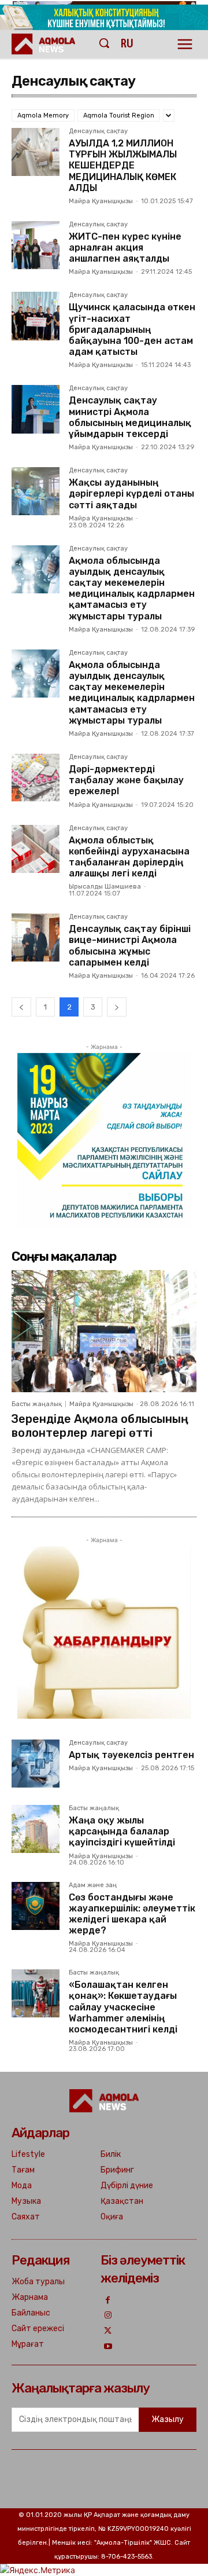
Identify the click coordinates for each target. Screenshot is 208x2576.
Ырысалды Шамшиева (105, 887)
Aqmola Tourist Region (119, 115)
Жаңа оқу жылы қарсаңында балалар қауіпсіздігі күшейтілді (122, 1831)
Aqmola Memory (43, 115)
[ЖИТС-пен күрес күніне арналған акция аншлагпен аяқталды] (36, 245)
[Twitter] (108, 2331)
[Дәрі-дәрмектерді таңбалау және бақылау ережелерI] (36, 778)
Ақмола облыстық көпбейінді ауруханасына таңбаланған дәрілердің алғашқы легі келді (129, 857)
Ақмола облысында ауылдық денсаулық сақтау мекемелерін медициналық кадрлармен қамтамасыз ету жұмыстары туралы (132, 588)
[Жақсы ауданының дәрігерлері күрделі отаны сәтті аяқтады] (36, 491)
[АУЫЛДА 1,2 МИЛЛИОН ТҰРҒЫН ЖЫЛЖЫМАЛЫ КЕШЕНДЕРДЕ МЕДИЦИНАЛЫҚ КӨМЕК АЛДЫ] (36, 152)
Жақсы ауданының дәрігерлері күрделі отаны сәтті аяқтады (131, 493)
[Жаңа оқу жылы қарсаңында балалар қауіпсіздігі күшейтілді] (36, 1829)
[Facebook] (108, 2301)
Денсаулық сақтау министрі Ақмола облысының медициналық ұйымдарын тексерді (130, 417)
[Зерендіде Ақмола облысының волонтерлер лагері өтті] (104, 1331)
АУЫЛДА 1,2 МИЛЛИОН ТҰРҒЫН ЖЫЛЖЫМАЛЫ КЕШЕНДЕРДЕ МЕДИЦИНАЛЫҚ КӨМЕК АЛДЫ (123, 166)
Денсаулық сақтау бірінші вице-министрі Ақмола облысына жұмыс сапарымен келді (130, 946)
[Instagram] (108, 2316)
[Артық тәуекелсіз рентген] (36, 1764)
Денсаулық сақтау (98, 131)
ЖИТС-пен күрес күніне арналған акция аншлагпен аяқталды (125, 247)
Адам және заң (93, 1885)
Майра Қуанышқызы (101, 201)
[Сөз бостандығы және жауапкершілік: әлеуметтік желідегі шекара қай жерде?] (36, 1906)
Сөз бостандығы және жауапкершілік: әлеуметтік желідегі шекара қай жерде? (132, 1914)
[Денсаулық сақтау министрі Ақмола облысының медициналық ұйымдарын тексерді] (36, 409)
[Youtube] (108, 2347)
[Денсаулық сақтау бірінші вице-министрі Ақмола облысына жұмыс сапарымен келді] (36, 937)
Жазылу (168, 2419)
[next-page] (117, 1007)
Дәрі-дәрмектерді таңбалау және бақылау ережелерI (126, 780)
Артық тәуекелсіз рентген (131, 1755)
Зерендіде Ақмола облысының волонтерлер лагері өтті (100, 1426)
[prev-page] (21, 1007)
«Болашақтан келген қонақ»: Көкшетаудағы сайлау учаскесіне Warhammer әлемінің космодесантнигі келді (123, 2007)
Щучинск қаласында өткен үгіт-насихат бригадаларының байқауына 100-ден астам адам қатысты (132, 329)
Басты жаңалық (37, 1404)
